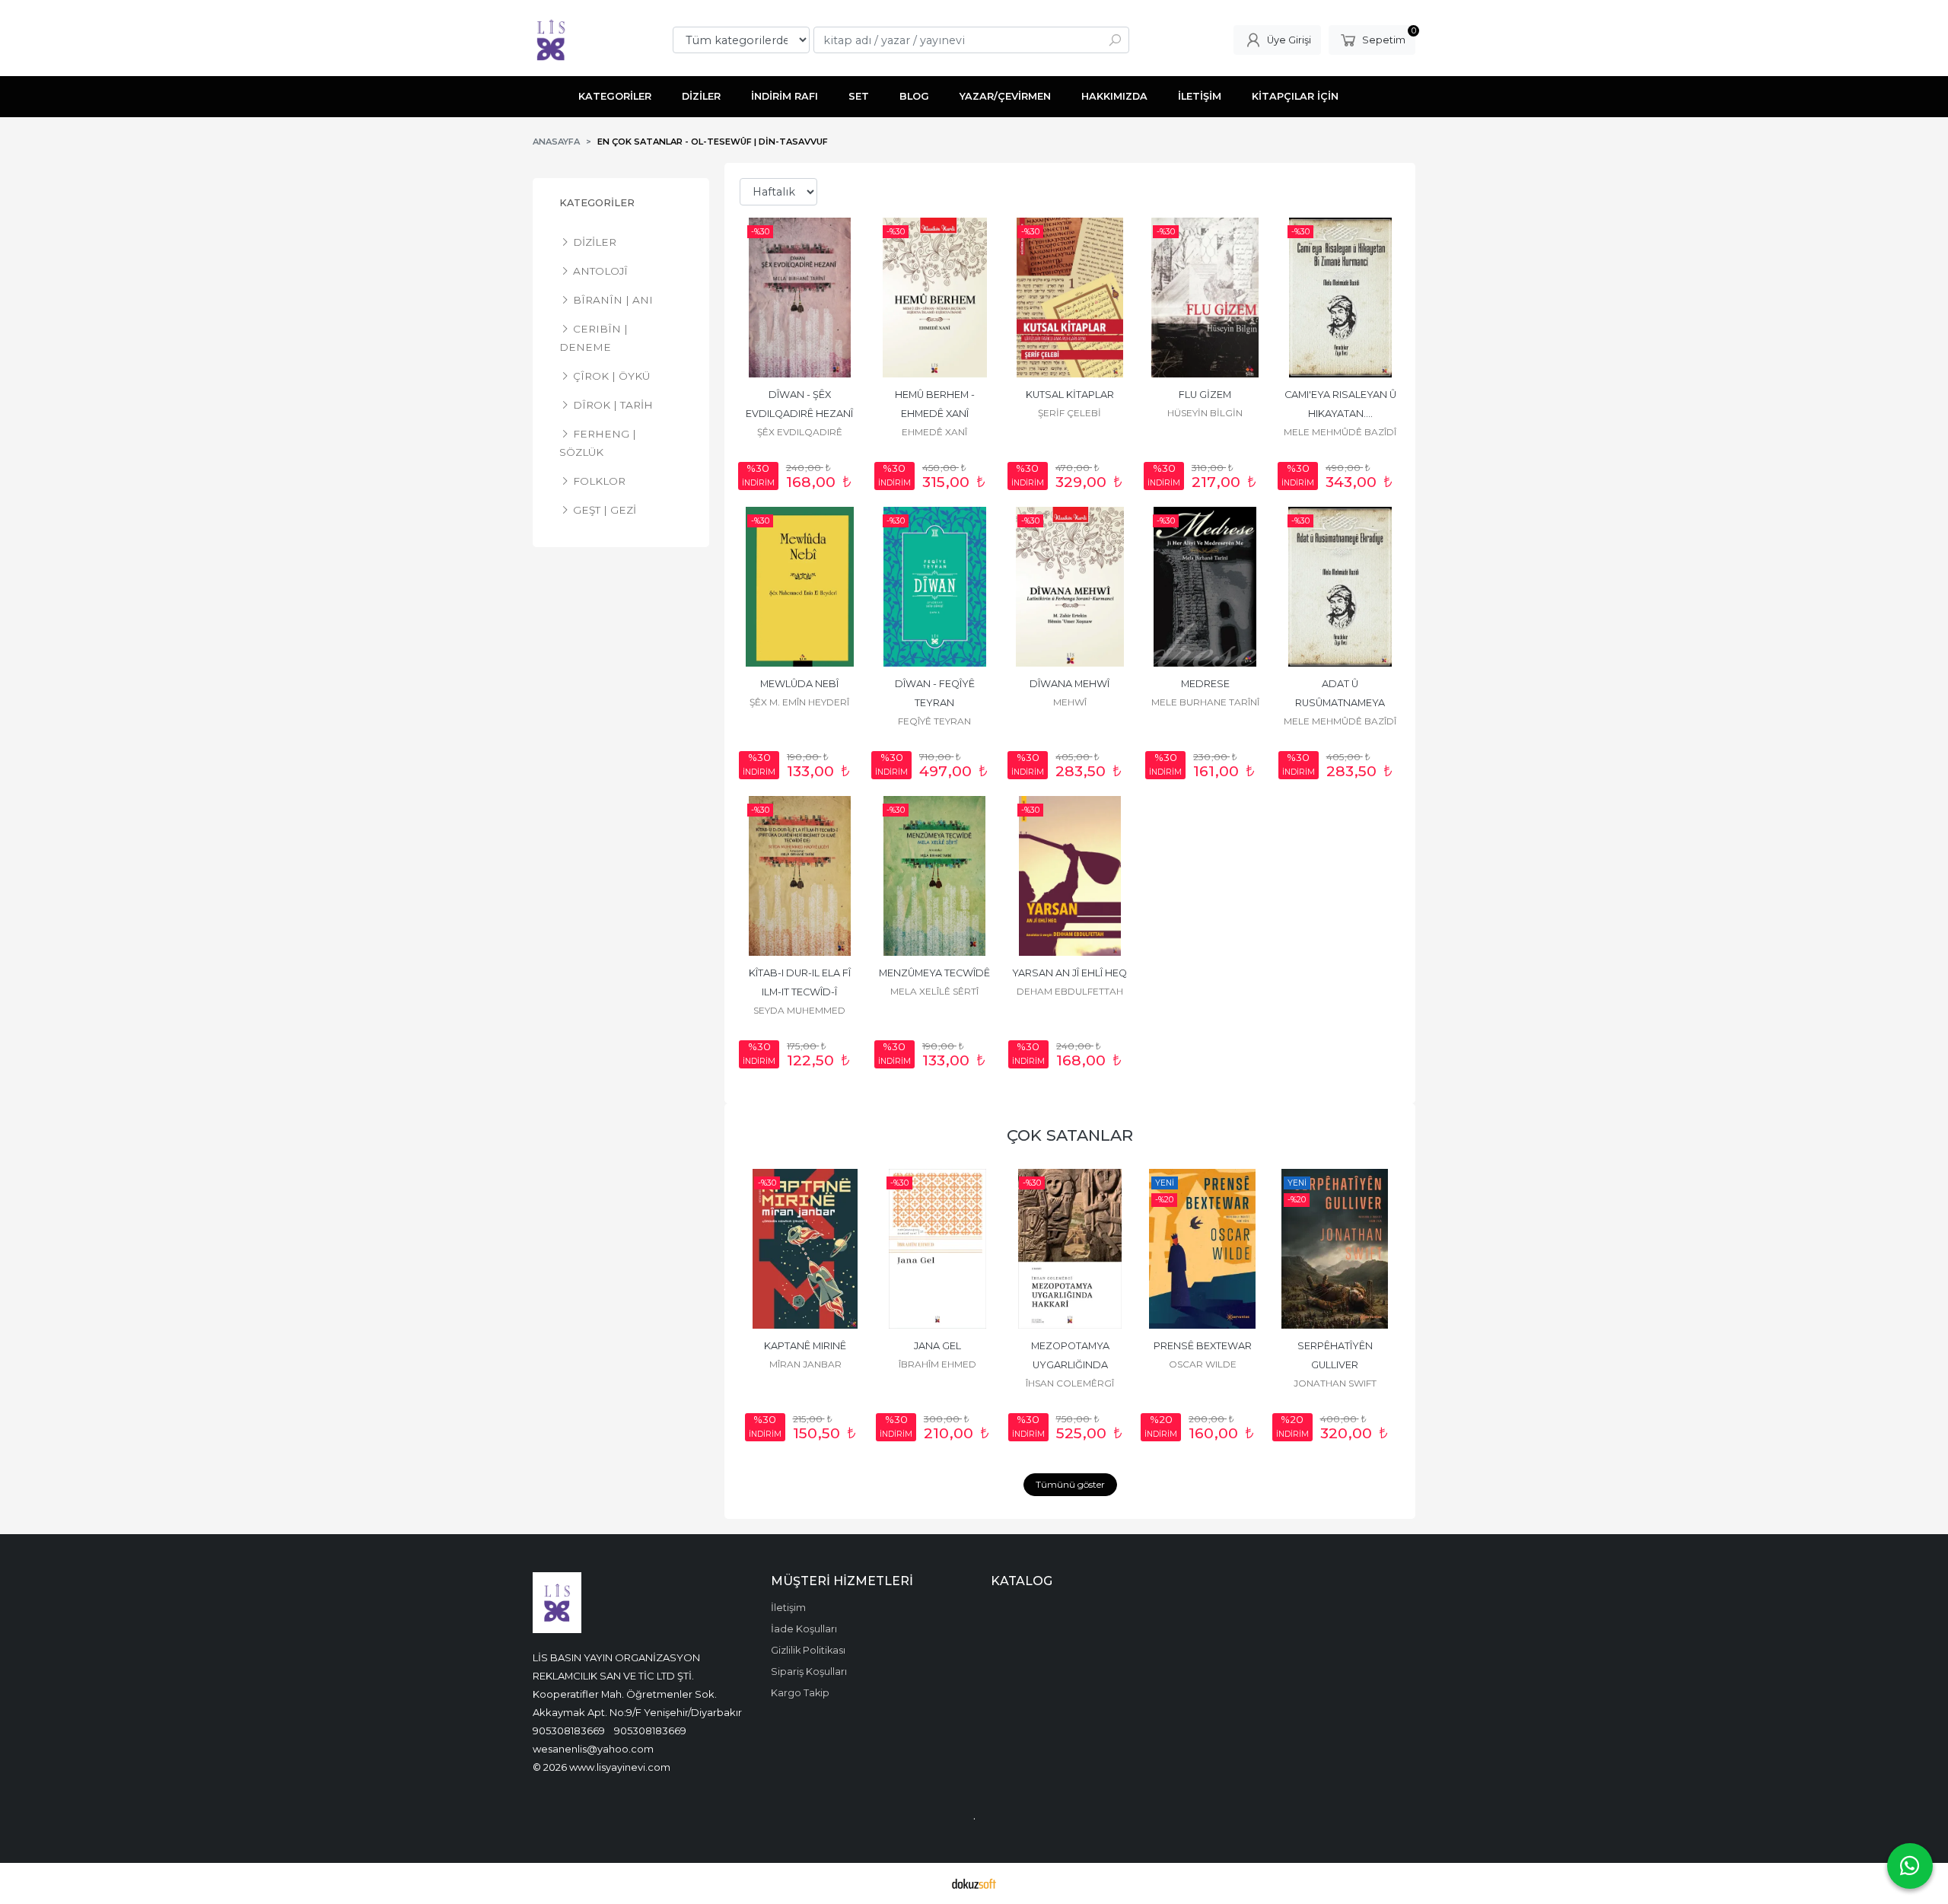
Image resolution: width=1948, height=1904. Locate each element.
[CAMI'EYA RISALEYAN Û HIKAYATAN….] (1340, 298)
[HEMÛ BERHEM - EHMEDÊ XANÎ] (935, 298)
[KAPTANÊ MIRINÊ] (805, 1249)
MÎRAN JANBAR (805, 1364)
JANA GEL (937, 1346)
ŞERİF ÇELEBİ (1069, 413)
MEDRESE (1205, 684)
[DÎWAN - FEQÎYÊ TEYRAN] (935, 587)
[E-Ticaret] (974, 1883)
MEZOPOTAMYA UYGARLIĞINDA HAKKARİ (1071, 1365)
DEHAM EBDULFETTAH (1070, 991)
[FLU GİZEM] (1205, 298)
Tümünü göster (1070, 1484)
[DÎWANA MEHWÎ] (1070, 587)
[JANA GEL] (937, 1249)
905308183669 (569, 1730)
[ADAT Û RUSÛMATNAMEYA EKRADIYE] (1340, 587)
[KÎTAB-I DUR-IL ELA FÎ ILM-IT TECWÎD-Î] (800, 876)
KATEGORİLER (597, 203)
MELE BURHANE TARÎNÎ (1205, 702)
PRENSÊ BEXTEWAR (1203, 1346)
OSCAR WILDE (1203, 1364)
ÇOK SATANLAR (1070, 1135)
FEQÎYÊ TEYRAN (934, 721)
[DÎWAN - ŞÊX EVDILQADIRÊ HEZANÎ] (800, 298)
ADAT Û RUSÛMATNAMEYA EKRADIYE (1341, 703)
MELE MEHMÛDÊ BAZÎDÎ (1340, 432)
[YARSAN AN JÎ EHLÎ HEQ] (1070, 876)
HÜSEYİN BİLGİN (1205, 413)
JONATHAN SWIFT (1335, 1383)
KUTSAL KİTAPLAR (1070, 395)
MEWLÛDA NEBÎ (799, 684)
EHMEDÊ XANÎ (934, 432)
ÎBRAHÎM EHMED (937, 1364)
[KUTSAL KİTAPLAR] (1070, 298)
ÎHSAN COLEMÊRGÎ (1070, 1383)
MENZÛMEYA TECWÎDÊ (934, 973)
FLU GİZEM (1205, 395)
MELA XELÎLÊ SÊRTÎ (934, 991)
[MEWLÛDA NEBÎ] (800, 587)
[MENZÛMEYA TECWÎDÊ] (935, 876)
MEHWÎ (1070, 702)
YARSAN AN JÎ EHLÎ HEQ (1069, 973)
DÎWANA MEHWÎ (1069, 684)
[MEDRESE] (1205, 587)
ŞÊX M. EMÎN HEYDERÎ (799, 702)
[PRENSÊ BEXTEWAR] (1202, 1249)
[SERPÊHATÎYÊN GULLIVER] (1335, 1249)
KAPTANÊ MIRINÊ (805, 1346)
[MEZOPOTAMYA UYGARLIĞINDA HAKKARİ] (1070, 1249)
